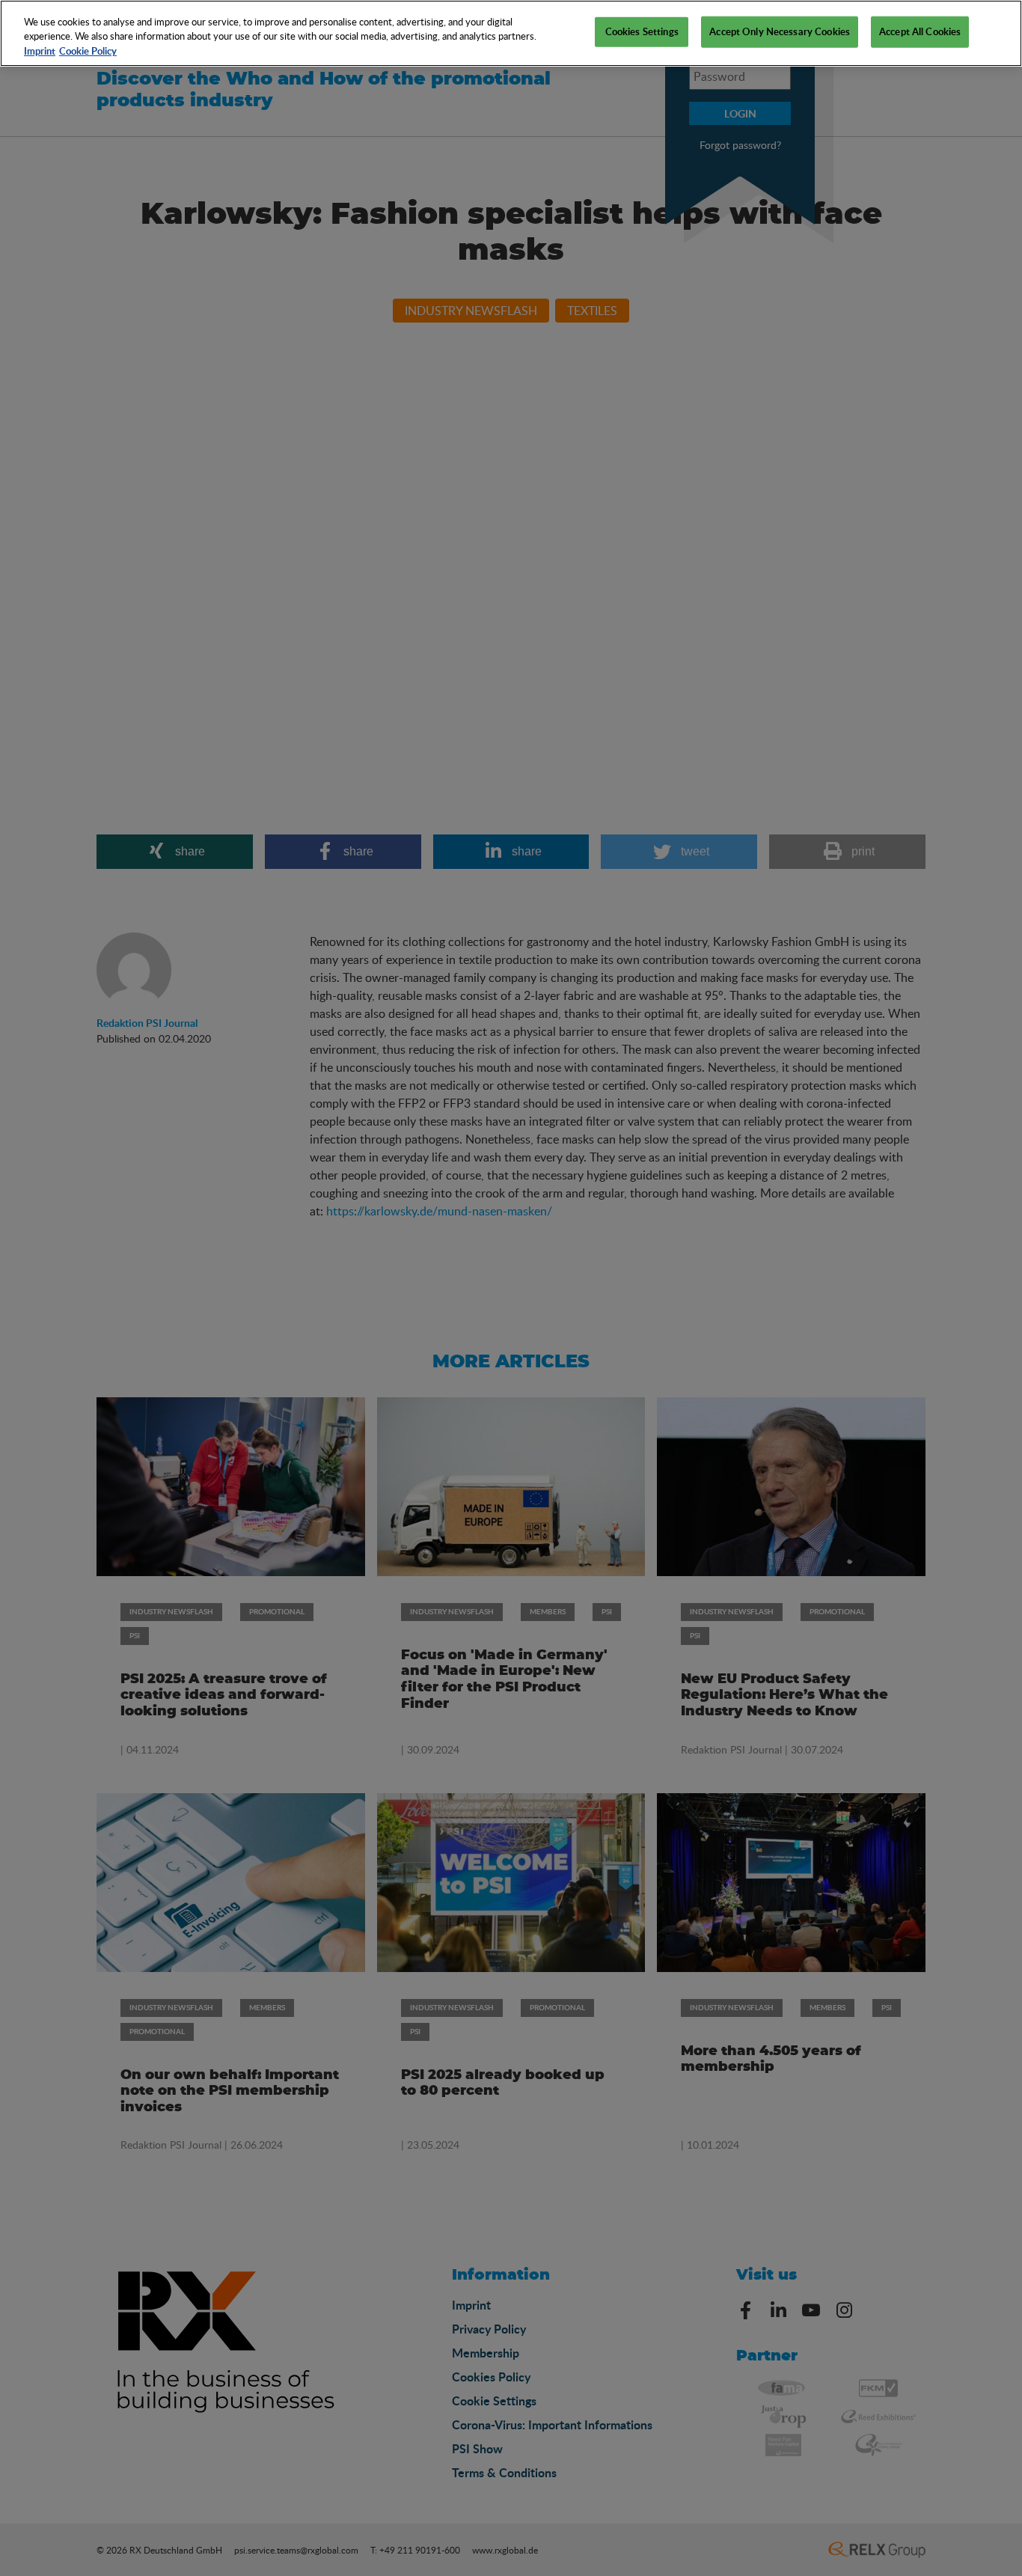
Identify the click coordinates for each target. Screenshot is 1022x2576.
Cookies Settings (642, 31)
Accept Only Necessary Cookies (780, 31)
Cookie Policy (88, 51)
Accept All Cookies (920, 31)
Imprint (40, 51)
